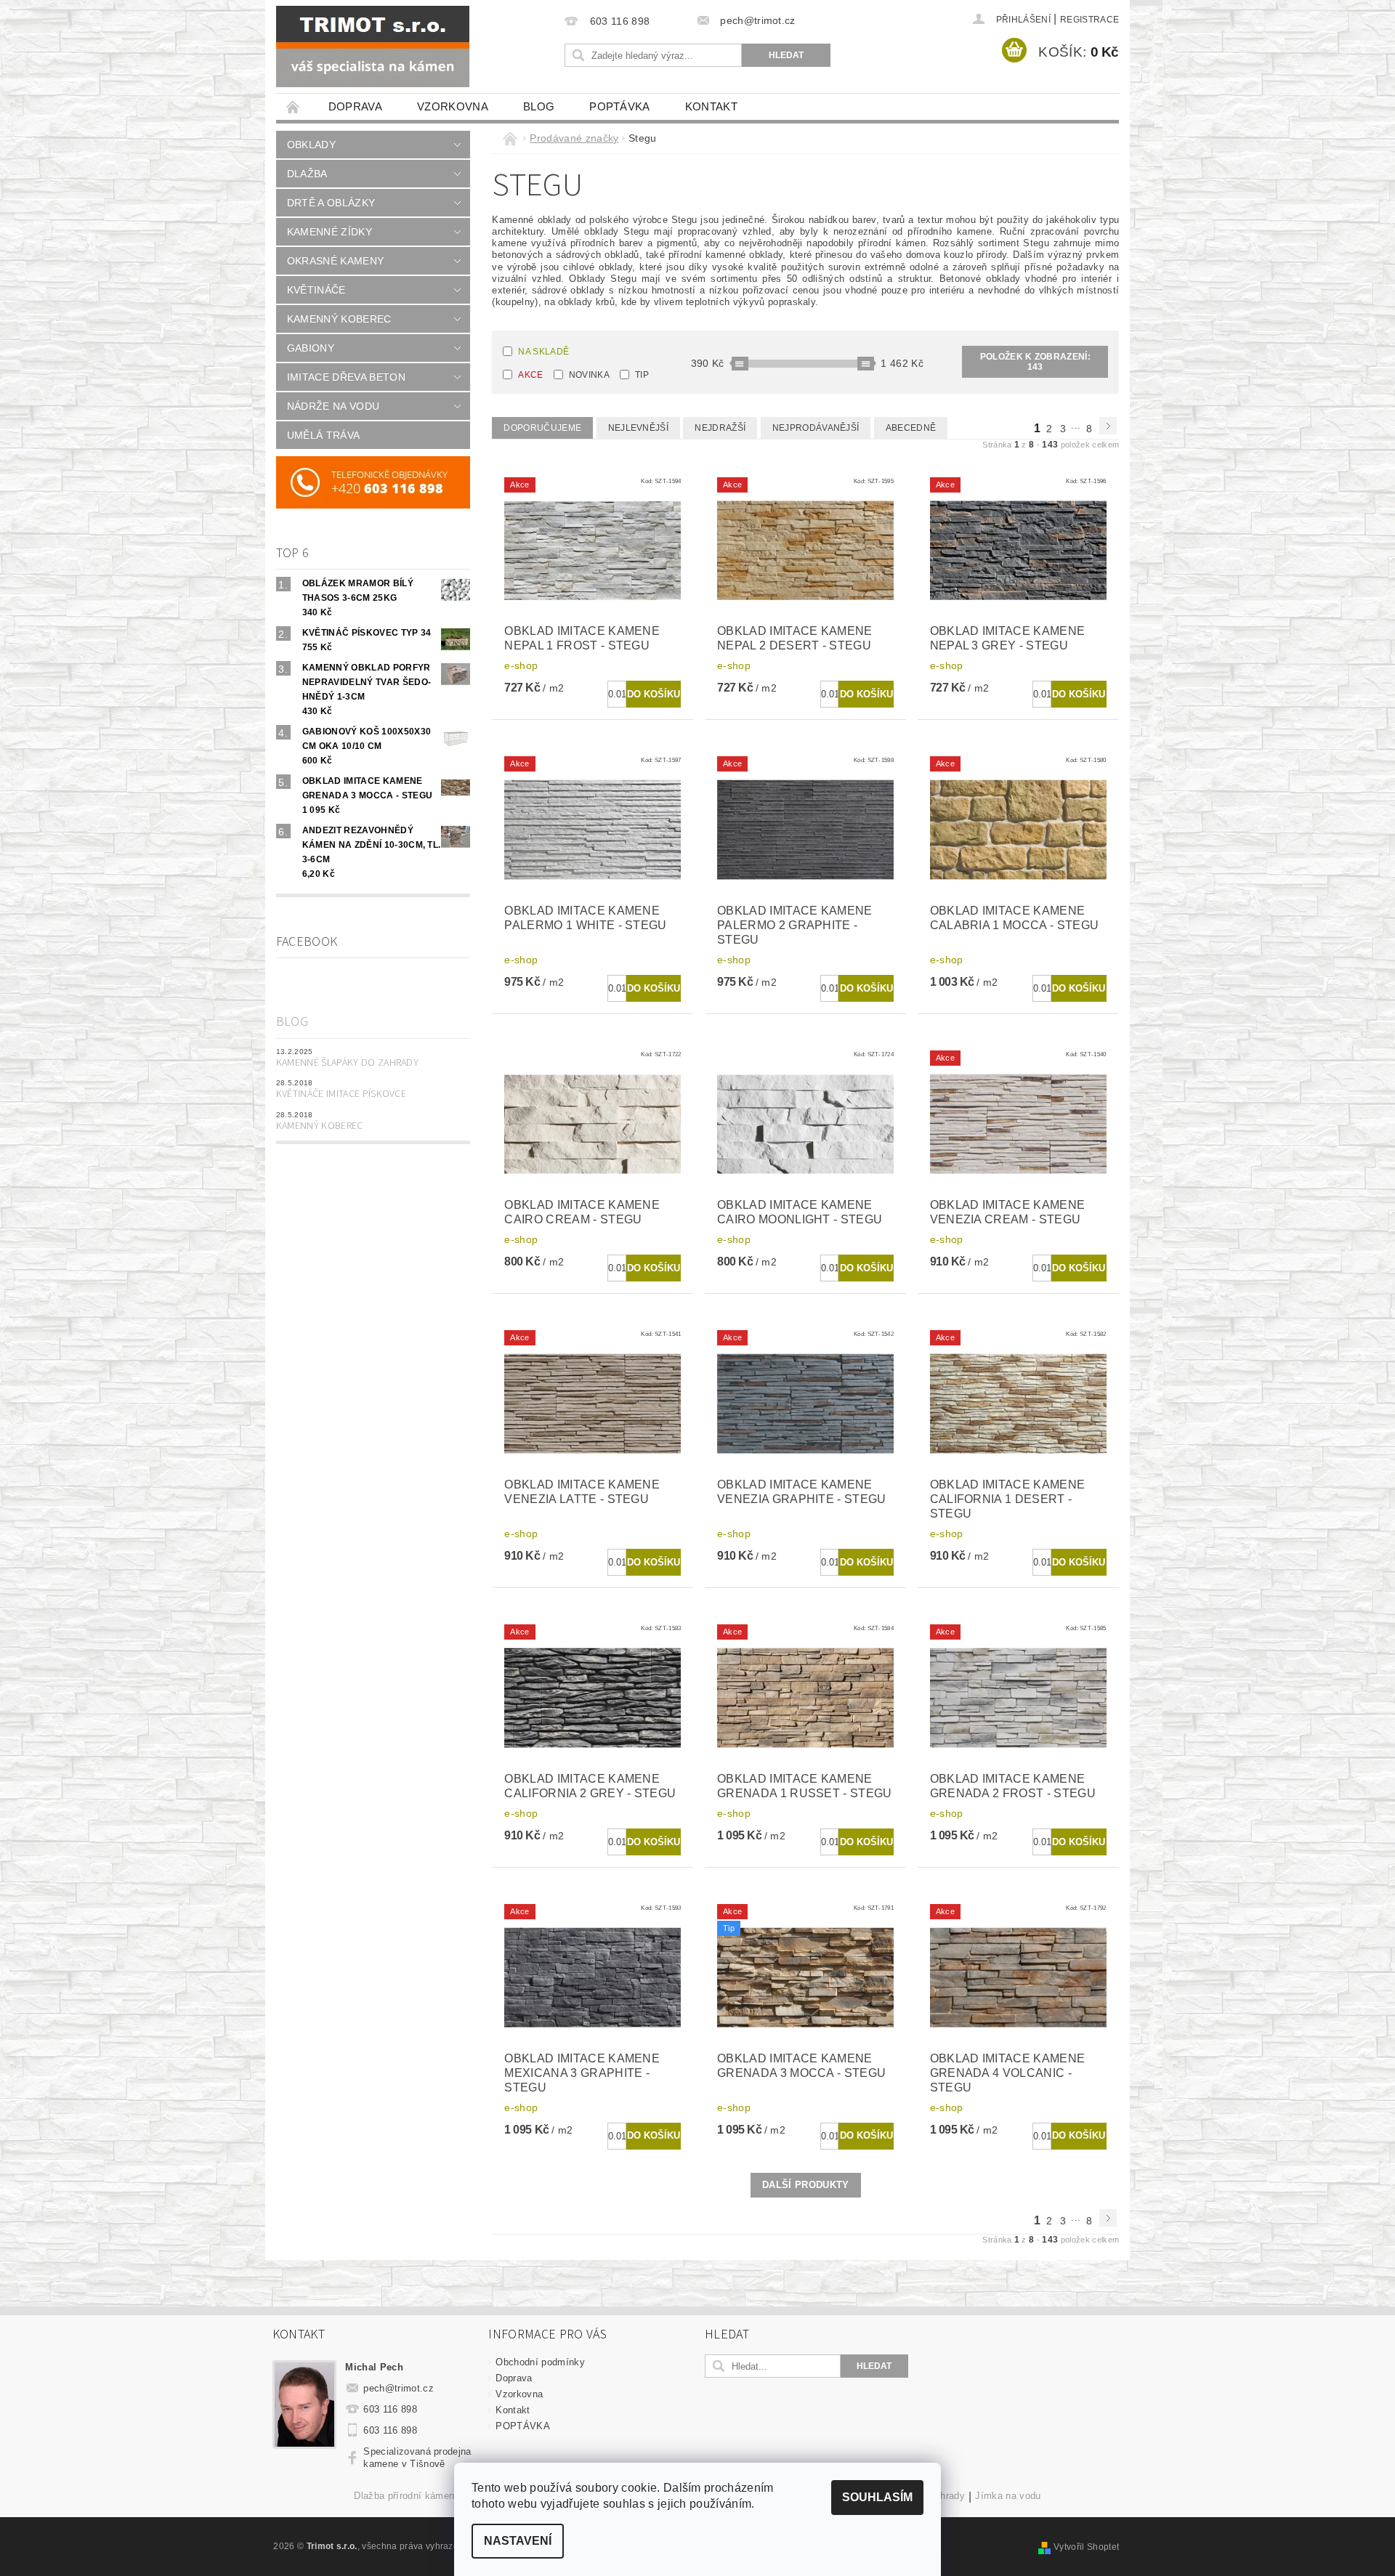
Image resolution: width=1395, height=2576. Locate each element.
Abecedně (911, 428)
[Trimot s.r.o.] (373, 46)
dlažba (307, 174)
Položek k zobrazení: (1035, 362)
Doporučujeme (542, 428)
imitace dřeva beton (346, 377)
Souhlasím (877, 2497)
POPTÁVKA (620, 106)
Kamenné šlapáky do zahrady (347, 1063)
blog (539, 106)
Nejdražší (720, 428)
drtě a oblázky (331, 203)
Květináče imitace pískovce (341, 1094)
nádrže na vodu (333, 406)
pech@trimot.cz (399, 2388)
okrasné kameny (335, 261)
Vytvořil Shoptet (1086, 2547)
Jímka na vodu (1008, 2496)
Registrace (1089, 20)
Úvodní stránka (294, 106)
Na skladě (543, 352)
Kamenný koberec (320, 1126)
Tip (642, 375)
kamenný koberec (339, 319)
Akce (530, 375)
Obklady (311, 145)
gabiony (311, 348)
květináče (316, 290)
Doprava (355, 106)
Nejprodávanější (816, 428)
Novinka (589, 375)
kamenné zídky (329, 232)
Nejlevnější (639, 428)
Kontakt (711, 106)
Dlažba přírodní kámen (404, 2496)
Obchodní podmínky (540, 2362)
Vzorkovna (453, 106)
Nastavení (518, 2541)
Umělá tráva (324, 435)
